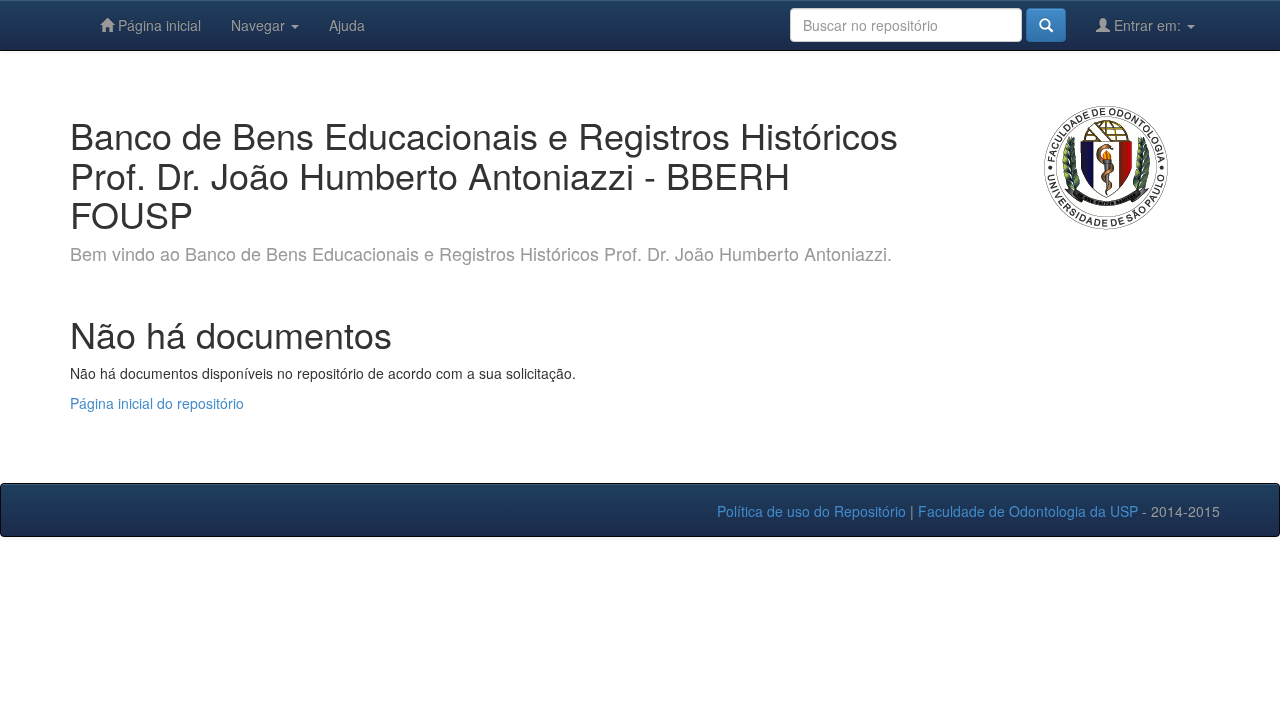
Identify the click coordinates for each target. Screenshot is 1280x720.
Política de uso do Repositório (811, 511)
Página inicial (157, 25)
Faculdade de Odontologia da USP (1028, 511)
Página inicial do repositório (157, 403)
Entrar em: (1147, 25)
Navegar (260, 25)
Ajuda (347, 25)
